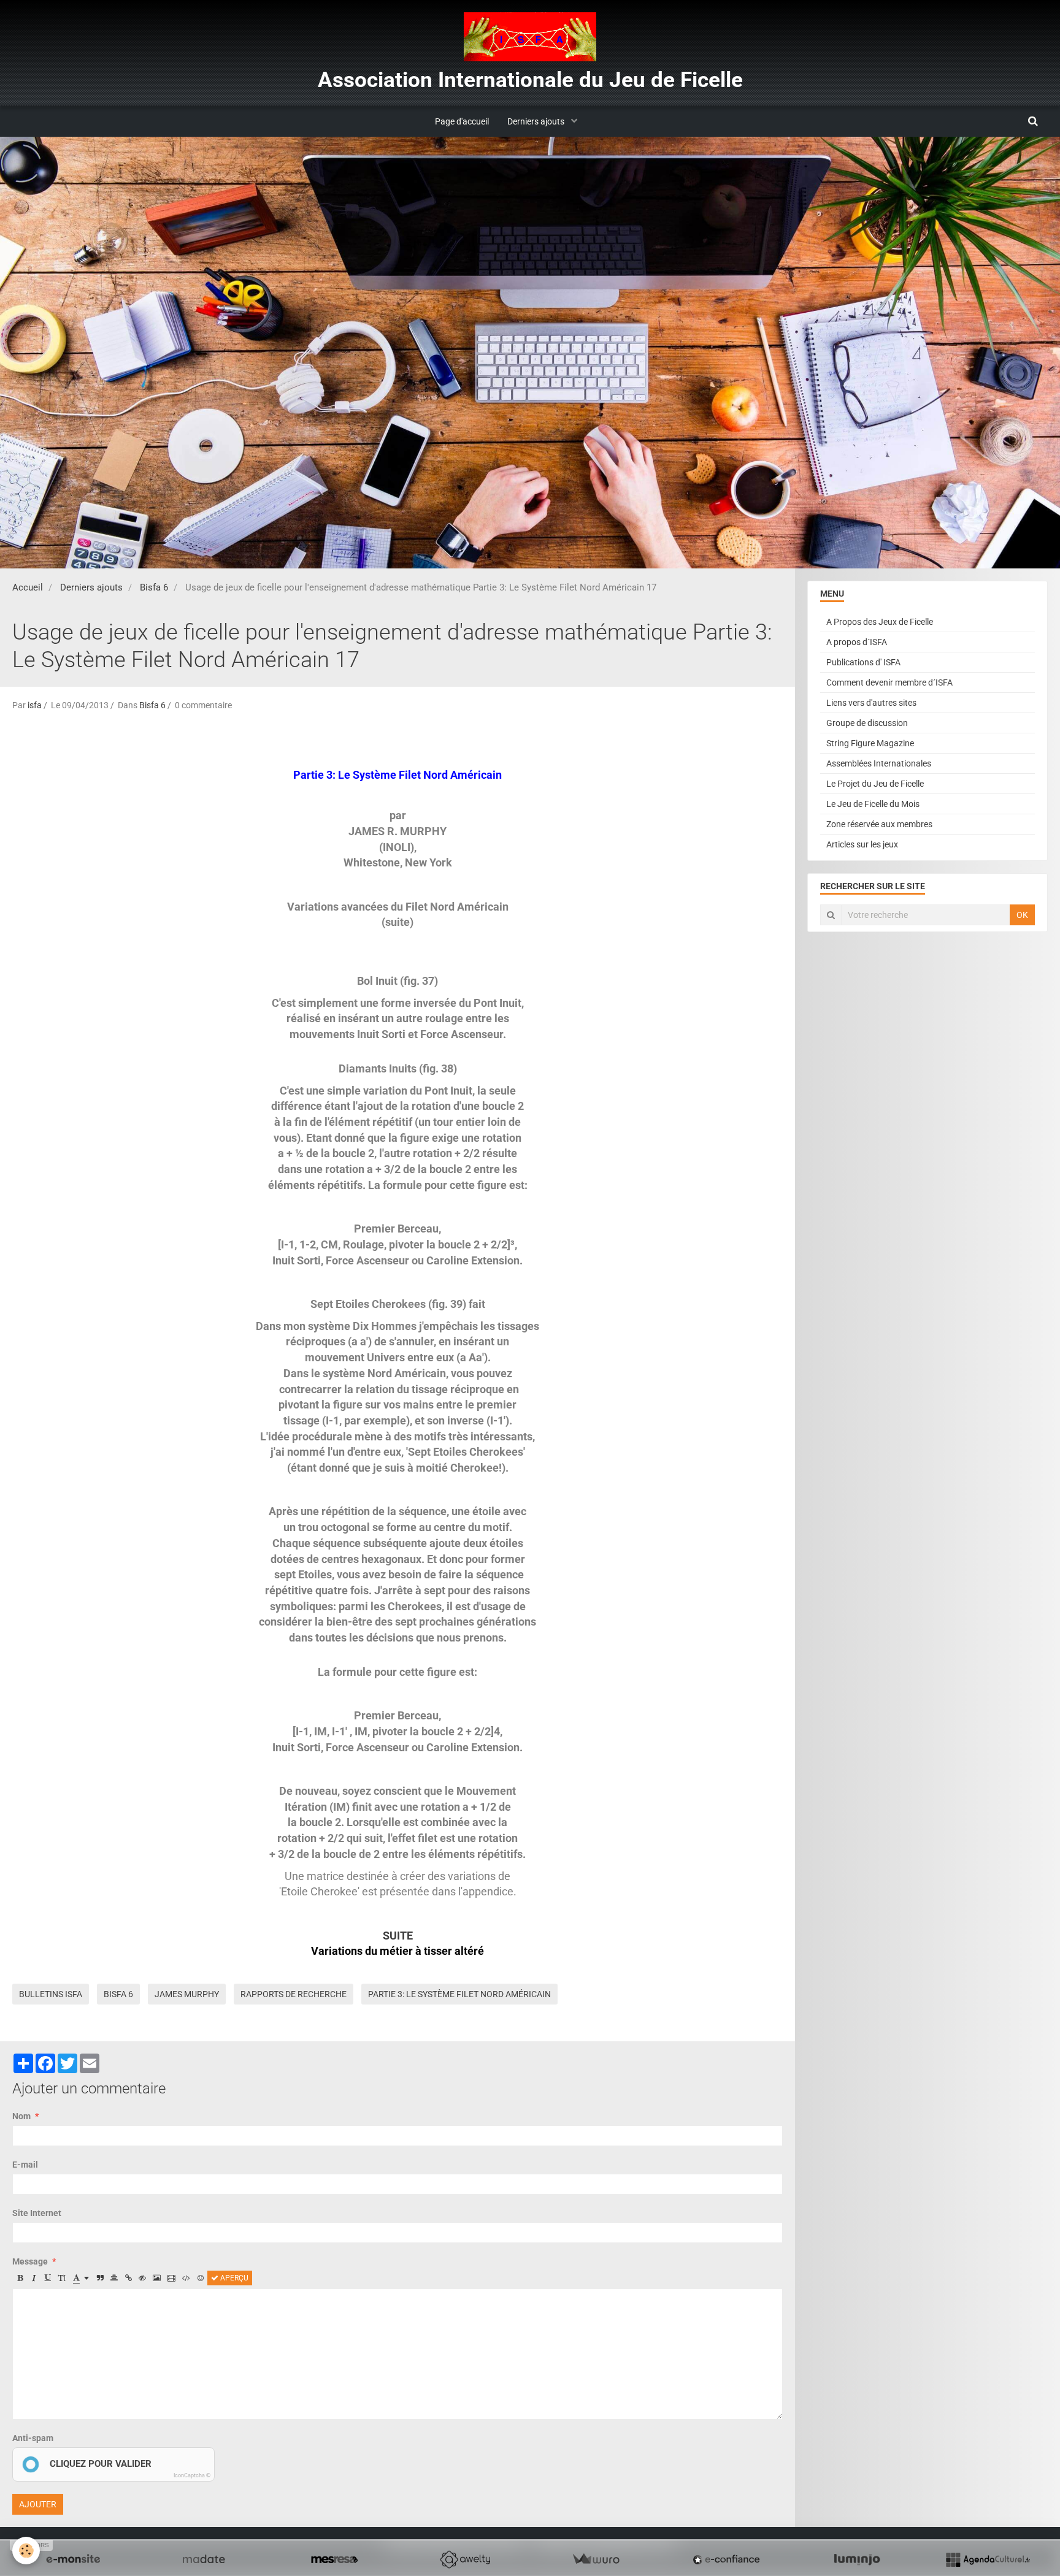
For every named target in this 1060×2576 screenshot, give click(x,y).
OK (1022, 915)
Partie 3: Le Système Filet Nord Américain (459, 1994)
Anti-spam (33, 2438)
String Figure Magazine (870, 743)
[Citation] (100, 2278)
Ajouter (38, 2504)
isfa (35, 705)
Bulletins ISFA (51, 1994)
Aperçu (233, 2278)
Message (30, 2261)
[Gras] (20, 2278)
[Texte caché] (142, 2278)
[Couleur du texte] (81, 2278)
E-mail (25, 2165)
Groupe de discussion (867, 723)
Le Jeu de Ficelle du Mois (873, 804)
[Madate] (204, 2559)
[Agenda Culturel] (988, 2559)
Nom (21, 2116)
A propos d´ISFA (857, 642)
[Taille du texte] (62, 2278)
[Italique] (34, 2278)
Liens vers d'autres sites (871, 703)
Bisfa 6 (154, 587)
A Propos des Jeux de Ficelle (880, 622)
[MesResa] (334, 2559)
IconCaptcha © (192, 2475)
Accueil (28, 587)
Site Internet (37, 2213)
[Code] (186, 2278)
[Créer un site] (73, 2559)
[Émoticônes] (201, 2278)
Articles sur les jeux (862, 844)
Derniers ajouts (537, 121)
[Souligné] (48, 2278)
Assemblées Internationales (879, 763)
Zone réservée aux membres (879, 824)
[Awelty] (465, 2559)
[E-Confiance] (726, 2559)
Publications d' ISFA (863, 662)
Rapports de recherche (294, 1994)
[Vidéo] (171, 2278)
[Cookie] (26, 2551)
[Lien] (128, 2278)
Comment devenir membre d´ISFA (889, 682)
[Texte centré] (114, 2278)
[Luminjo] (857, 2559)
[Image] (157, 2278)
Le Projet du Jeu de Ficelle (875, 784)
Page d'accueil (462, 121)
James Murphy (187, 1994)
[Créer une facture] (596, 2559)
